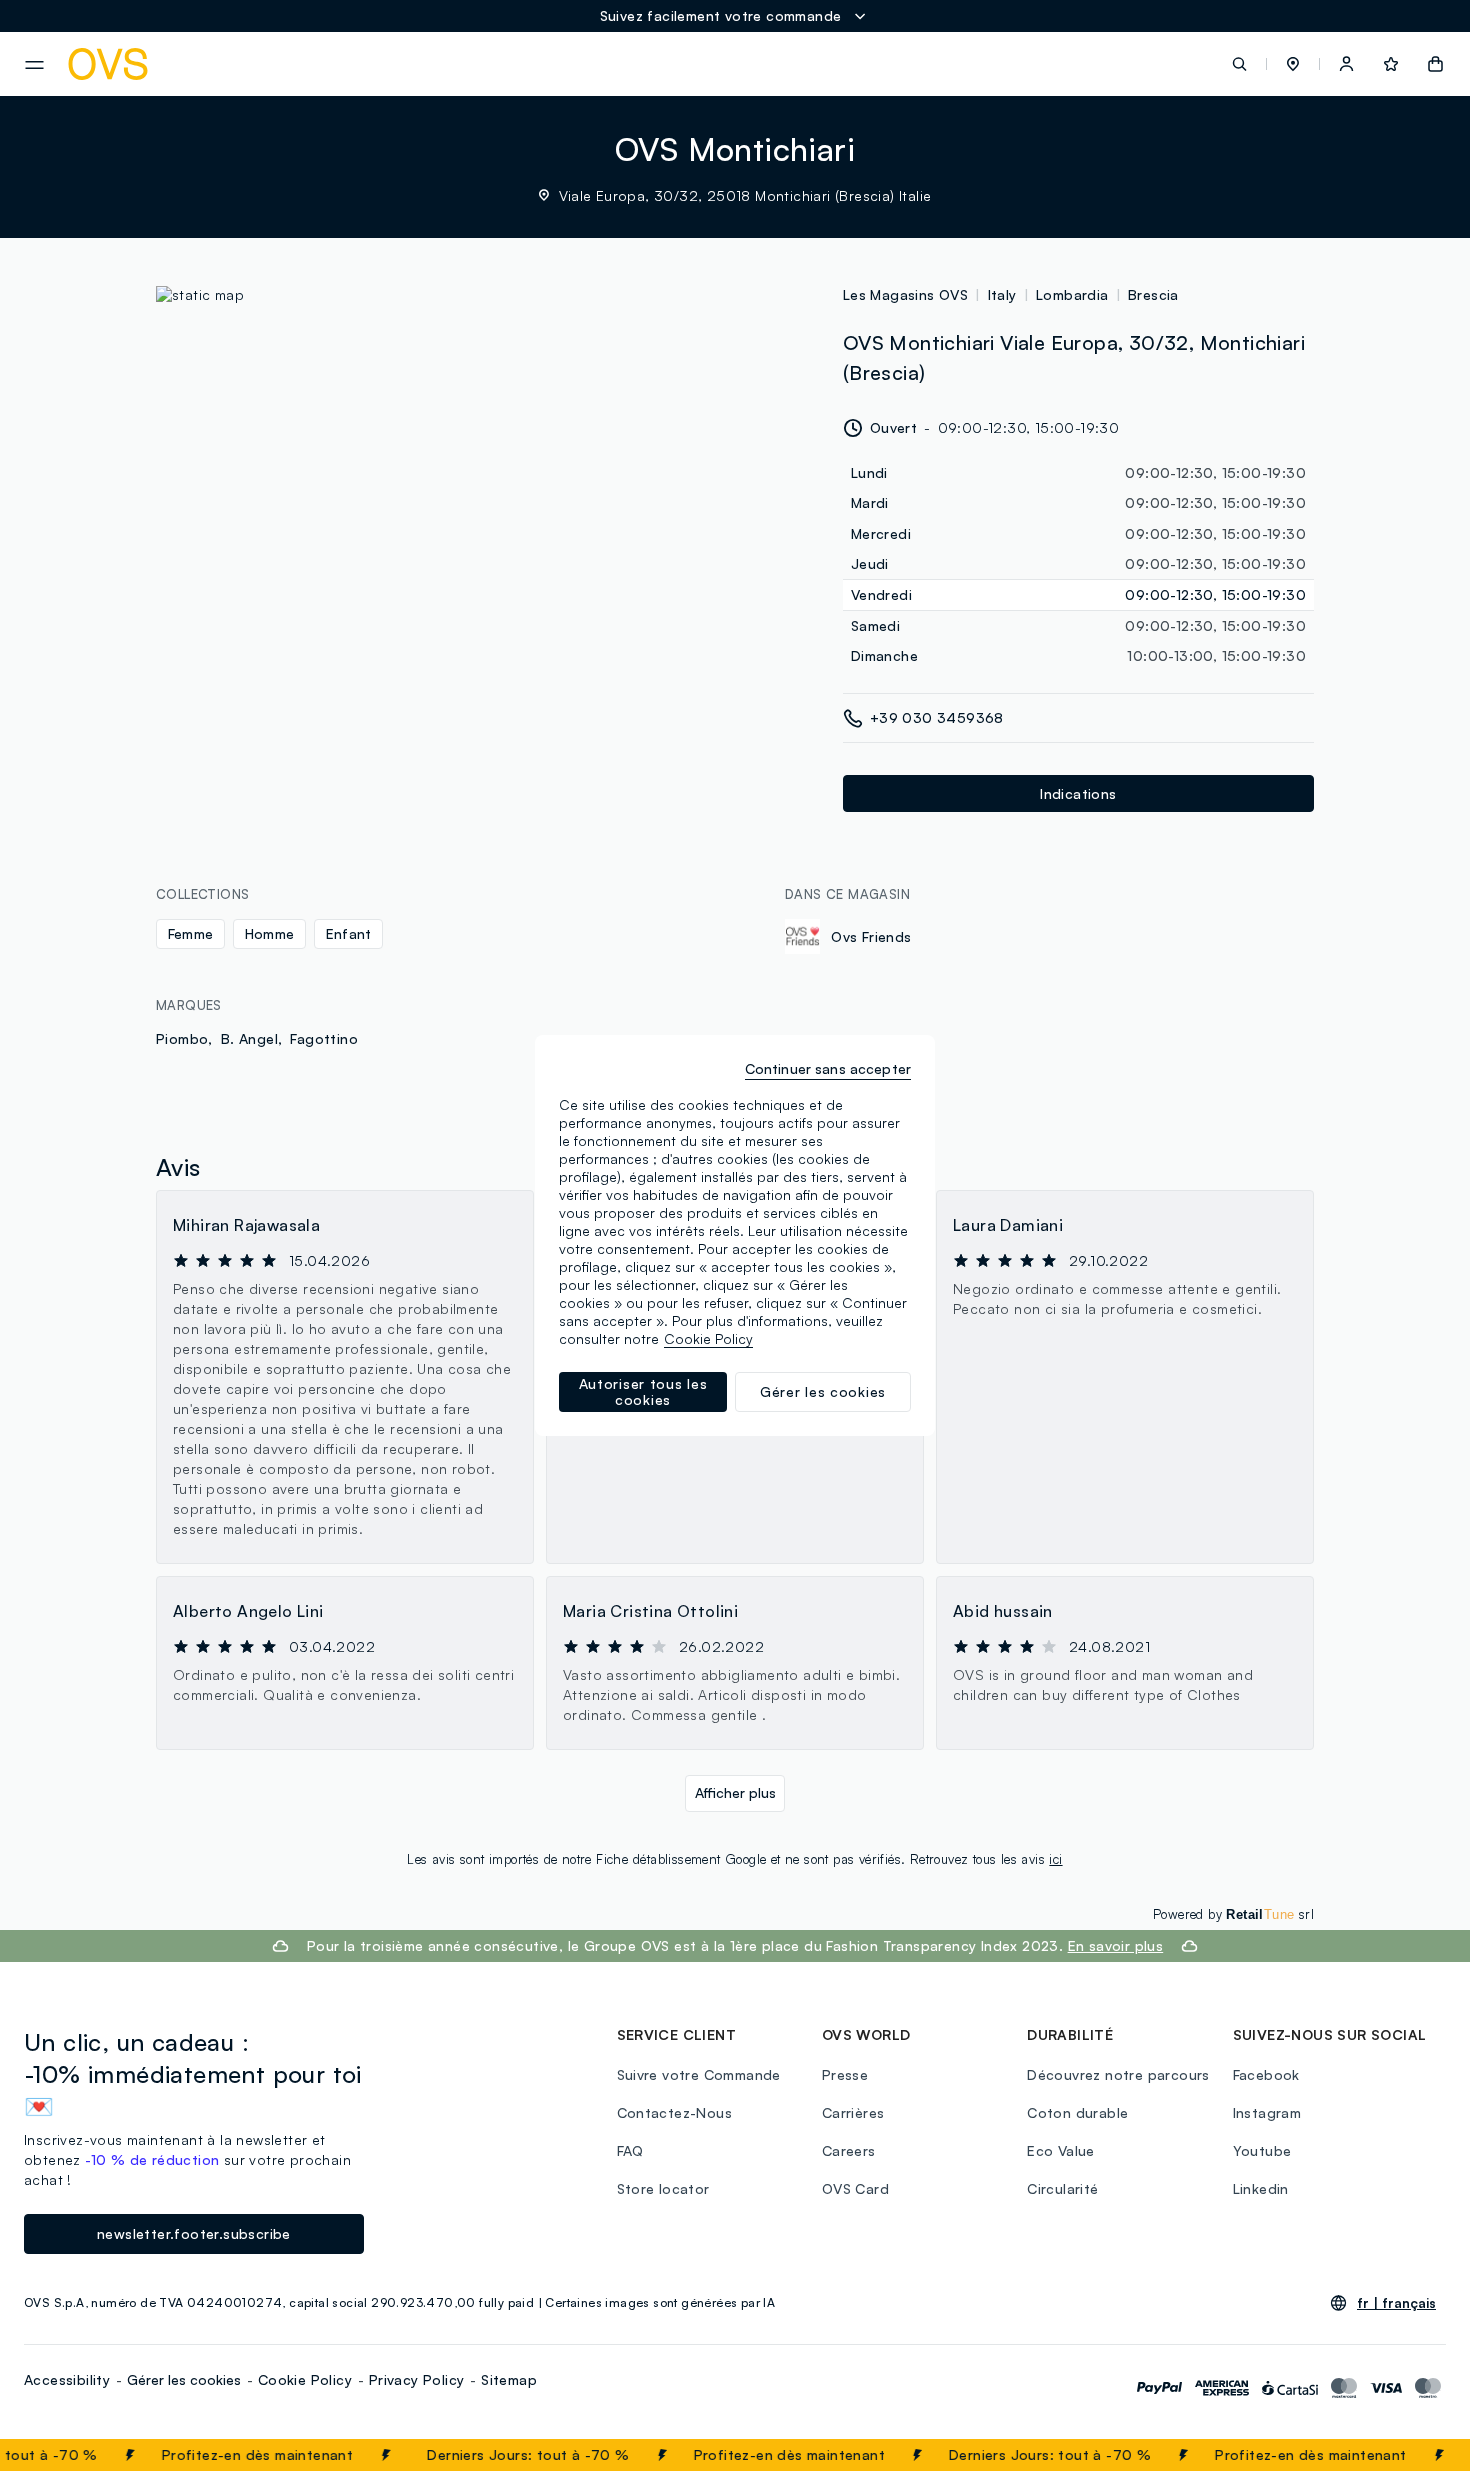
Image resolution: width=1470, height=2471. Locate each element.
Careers (849, 2150)
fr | (1396, 2303)
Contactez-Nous (675, 2112)
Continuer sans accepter (828, 1068)
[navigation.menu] (34, 65)
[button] (1293, 64)
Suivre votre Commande (699, 2074)
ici (1055, 1859)
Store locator (663, 2188)
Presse (845, 2074)
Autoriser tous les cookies (643, 1391)
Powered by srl (1233, 1914)
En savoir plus (1116, 1945)
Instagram (1267, 2112)
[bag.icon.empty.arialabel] (1435, 64)
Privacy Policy (417, 2379)
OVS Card (855, 2188)
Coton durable (1077, 2112)
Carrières (853, 2112)
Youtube (1262, 2150)
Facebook (1266, 2074)
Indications (1078, 793)
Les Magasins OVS (905, 294)
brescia (1153, 294)
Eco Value (1061, 2150)
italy (1002, 294)
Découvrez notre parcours (1118, 2074)
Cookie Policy (305, 2379)
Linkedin (1261, 2188)
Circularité (1062, 2188)
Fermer (1415, 2455)
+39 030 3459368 (937, 717)
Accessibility (67, 2379)
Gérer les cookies (184, 2379)
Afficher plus (735, 1792)
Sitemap (509, 2379)
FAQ (630, 2150)
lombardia (1072, 294)
